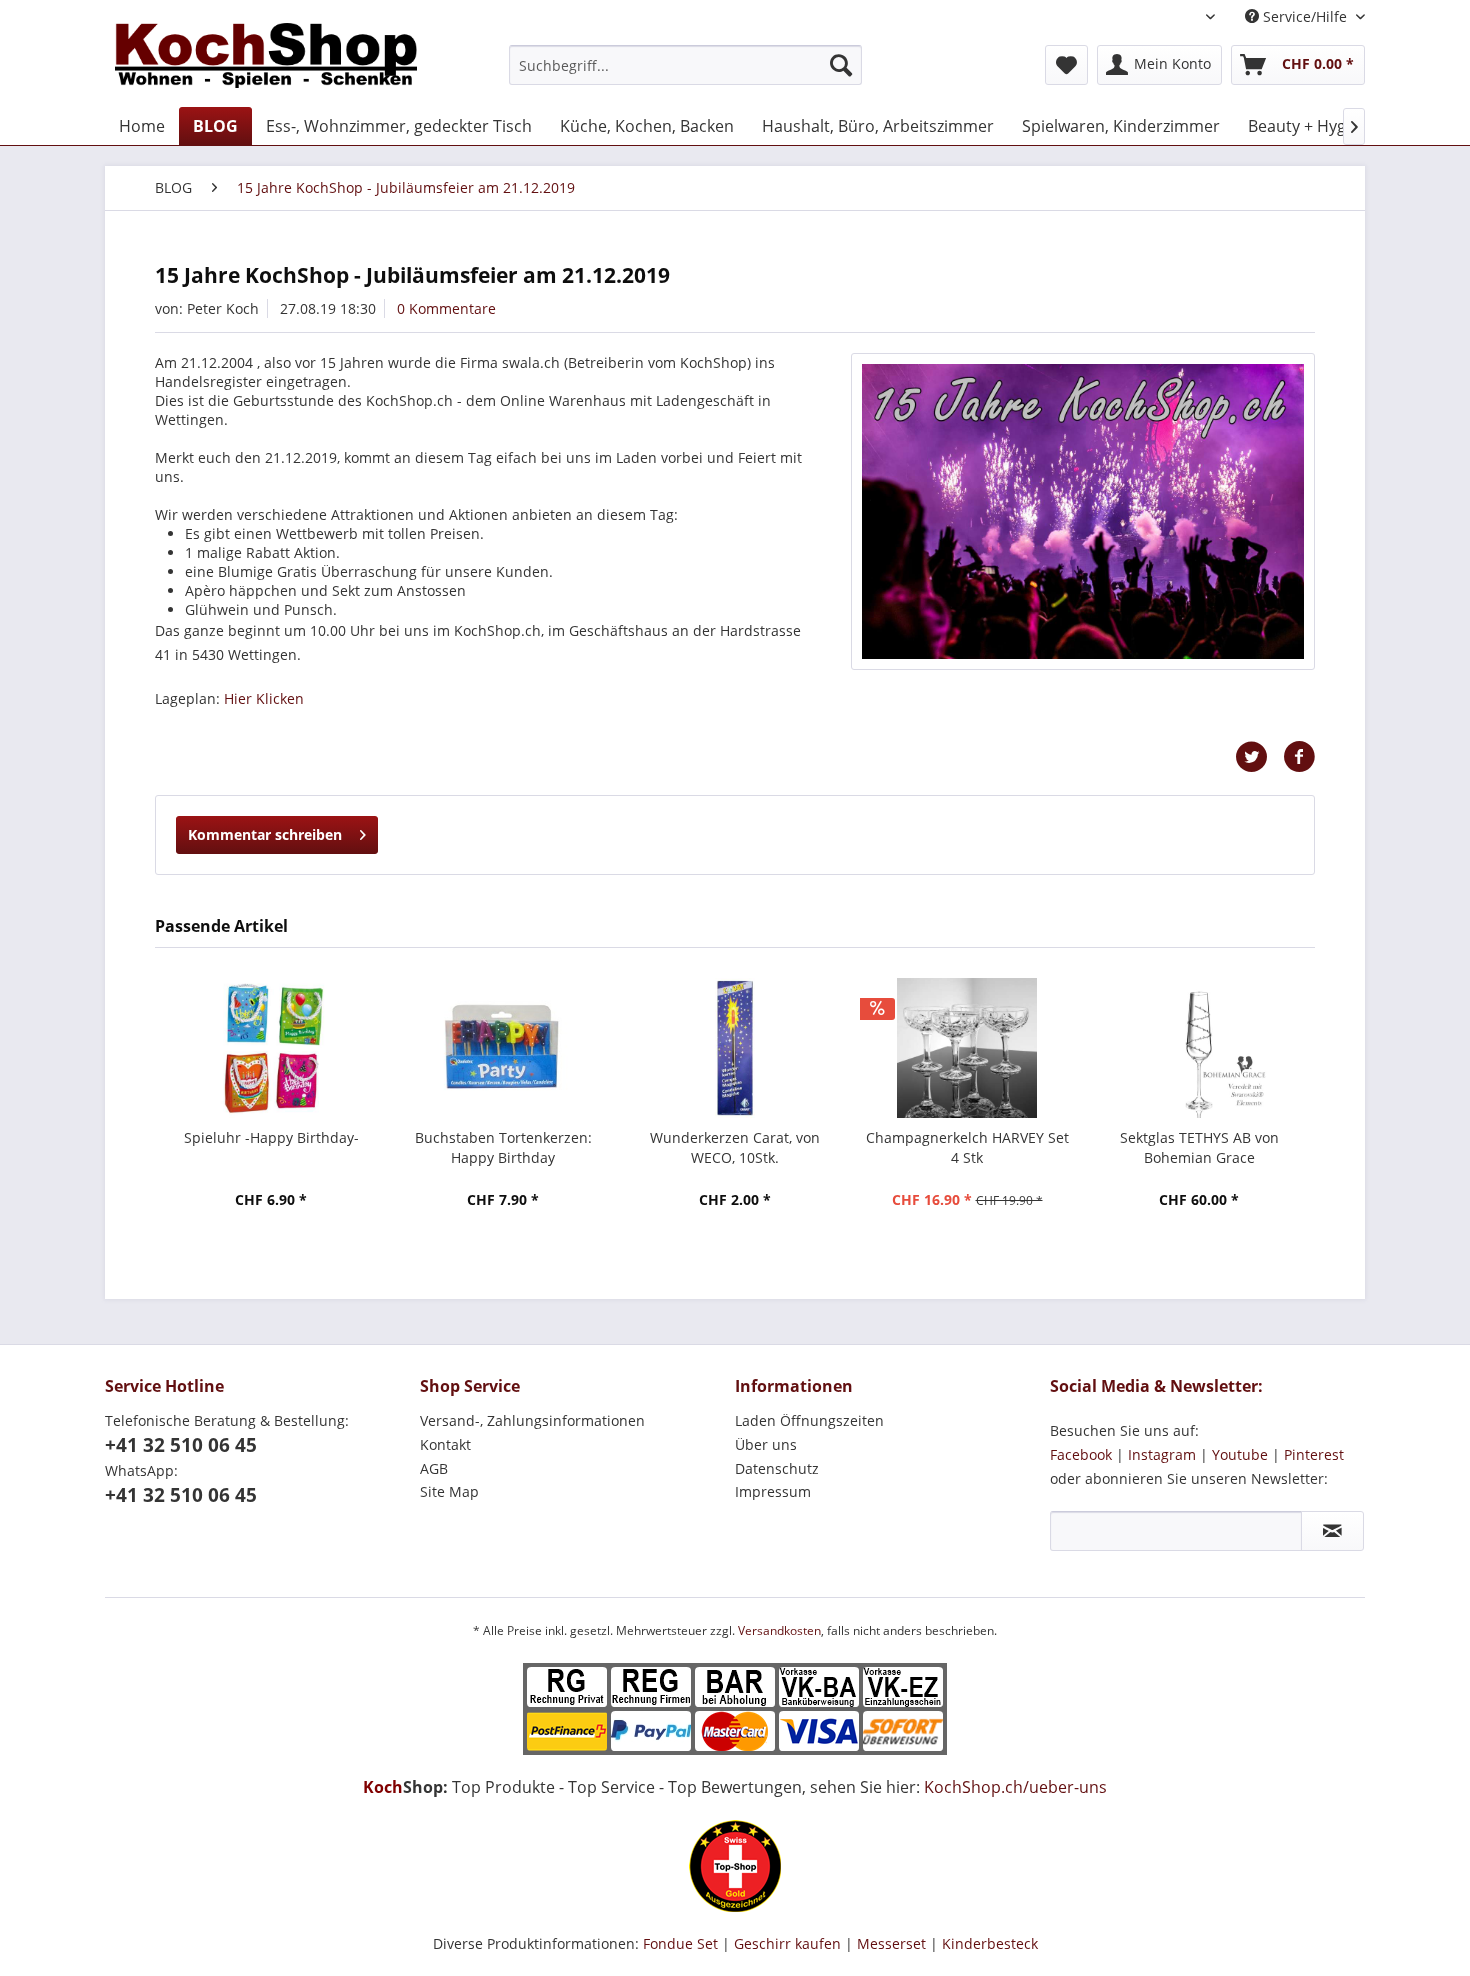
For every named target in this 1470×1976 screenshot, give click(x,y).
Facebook (1081, 1454)
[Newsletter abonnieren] (1332, 1531)
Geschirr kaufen (787, 1943)
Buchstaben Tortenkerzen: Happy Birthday (503, 1147)
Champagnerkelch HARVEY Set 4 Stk (967, 1147)
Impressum (773, 1491)
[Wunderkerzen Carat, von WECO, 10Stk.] (735, 1048)
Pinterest (1314, 1454)
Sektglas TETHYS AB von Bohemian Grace (1199, 1147)
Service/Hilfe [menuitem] (1305, 16)
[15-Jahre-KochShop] (1083, 511)
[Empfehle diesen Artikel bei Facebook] (1299, 757)
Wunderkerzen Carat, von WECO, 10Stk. (735, 1147)
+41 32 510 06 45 (181, 1445)
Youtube (1240, 1454)
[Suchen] (841, 65)
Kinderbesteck (990, 1943)
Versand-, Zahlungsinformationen (532, 1420)
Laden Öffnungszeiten (809, 1420)
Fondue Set (680, 1943)
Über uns (766, 1444)
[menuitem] (685, 65)
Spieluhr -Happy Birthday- (271, 1137)
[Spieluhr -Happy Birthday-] (271, 1048)
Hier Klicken (264, 698)
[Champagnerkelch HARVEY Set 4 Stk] (967, 1048)
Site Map (449, 1491)
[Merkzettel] (1066, 65)
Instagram (1162, 1454)
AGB (434, 1468)
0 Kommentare (446, 308)
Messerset (891, 1943)
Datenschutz (777, 1468)
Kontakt (445, 1444)
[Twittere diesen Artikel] (1259, 757)
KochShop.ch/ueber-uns (1015, 1787)
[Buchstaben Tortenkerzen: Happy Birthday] (503, 1048)
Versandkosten (779, 1630)
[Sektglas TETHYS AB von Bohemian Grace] (1199, 1048)
